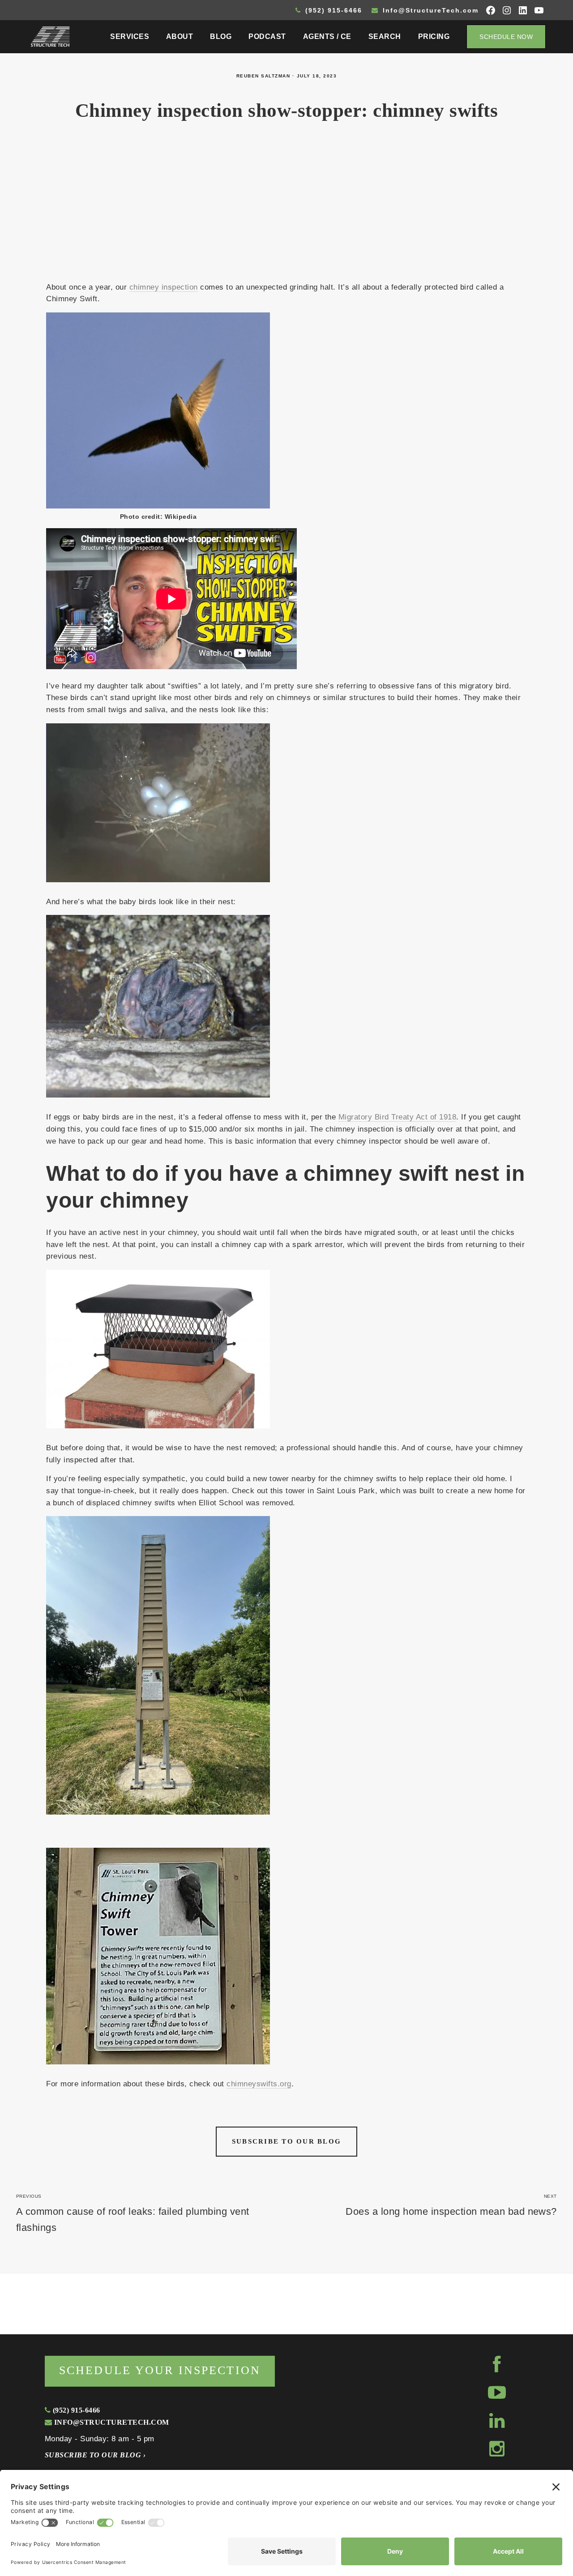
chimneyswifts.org (259, 2084)
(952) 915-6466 (332, 10)
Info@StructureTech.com (429, 10)
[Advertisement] (286, 207)
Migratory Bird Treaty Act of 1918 (397, 1117)
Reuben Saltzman (263, 76)
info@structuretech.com (110, 2422)
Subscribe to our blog (286, 2141)
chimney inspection (164, 287)
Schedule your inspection (160, 2370)
